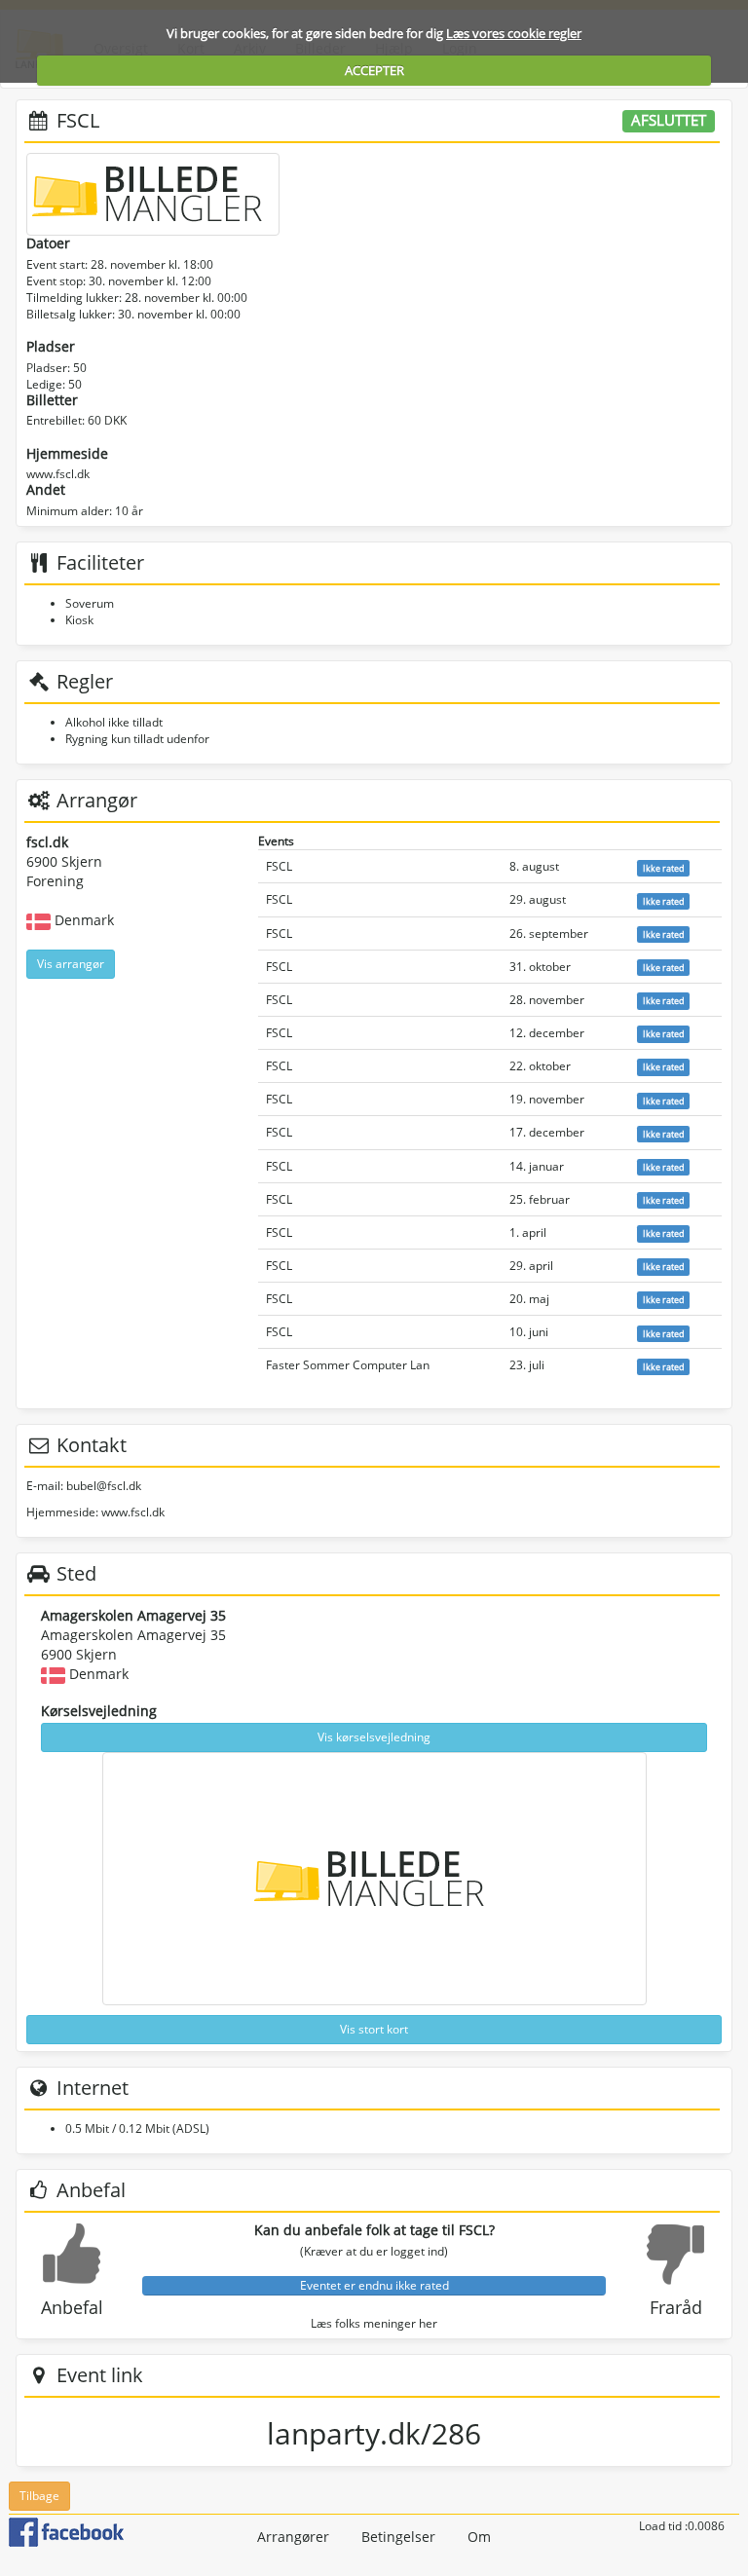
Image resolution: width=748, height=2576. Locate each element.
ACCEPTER (374, 70)
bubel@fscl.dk (104, 1486)
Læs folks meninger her (374, 2323)
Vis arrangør (71, 964)
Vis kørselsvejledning (374, 1737)
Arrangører (293, 2537)
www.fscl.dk (58, 474)
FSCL (279, 866)
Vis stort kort (374, 2029)
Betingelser (398, 2537)
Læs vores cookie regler (514, 33)
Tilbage (39, 2496)
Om (479, 2537)
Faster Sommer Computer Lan (348, 1365)
